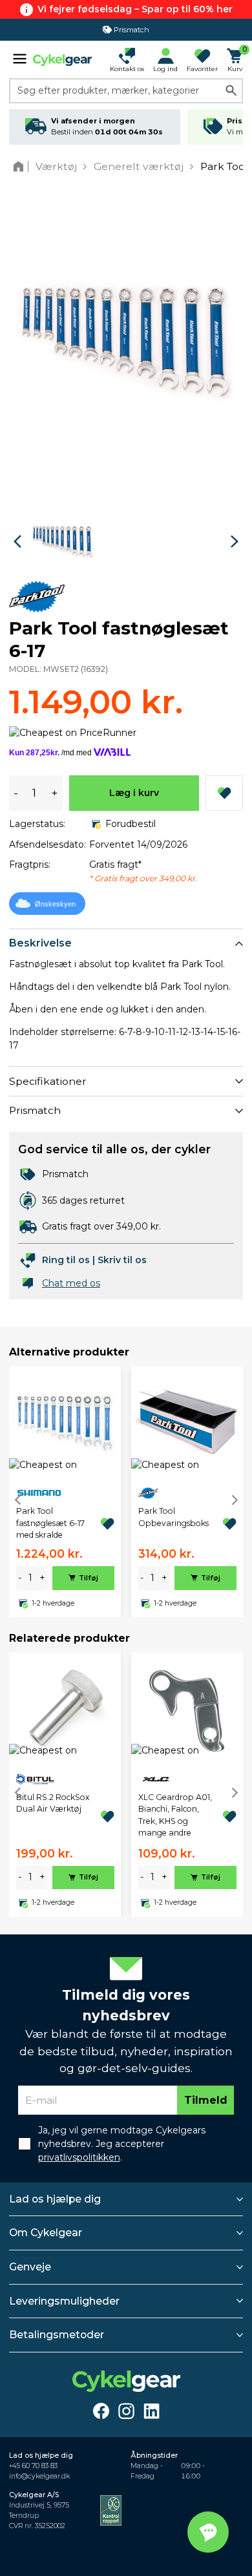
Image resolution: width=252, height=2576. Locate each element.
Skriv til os (122, 1260)
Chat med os (71, 1283)
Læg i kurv (134, 793)
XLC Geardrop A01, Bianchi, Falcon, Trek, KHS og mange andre (175, 1815)
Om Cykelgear (46, 2233)
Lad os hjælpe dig (55, 2199)
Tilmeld (206, 2100)
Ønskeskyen (55, 904)
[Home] (21, 166)
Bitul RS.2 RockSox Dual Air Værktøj (53, 1803)
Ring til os (66, 1260)
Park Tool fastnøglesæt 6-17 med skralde (50, 1523)
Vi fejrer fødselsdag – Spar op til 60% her (135, 9)
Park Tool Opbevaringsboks (173, 1517)
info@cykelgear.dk (39, 2476)
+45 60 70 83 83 (33, 2466)
